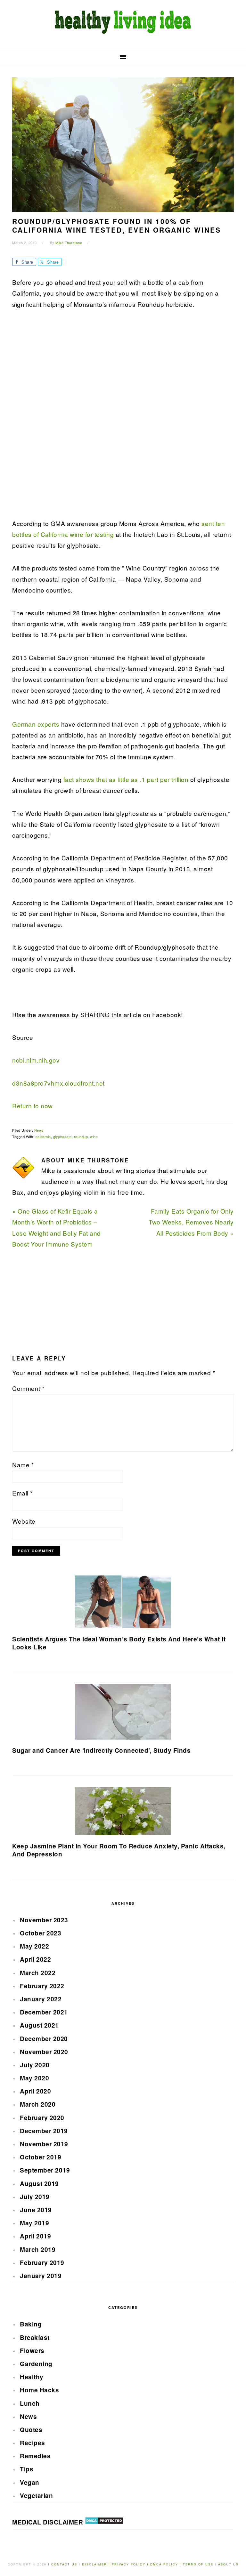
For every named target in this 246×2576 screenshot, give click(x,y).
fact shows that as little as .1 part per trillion (126, 779)
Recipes (33, 2443)
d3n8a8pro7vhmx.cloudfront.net (58, 1083)
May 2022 (34, 1946)
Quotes (31, 2430)
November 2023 (44, 1920)
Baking (31, 2324)
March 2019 (38, 2249)
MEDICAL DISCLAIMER (48, 2522)
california (43, 1136)
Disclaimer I (97, 2564)
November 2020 (44, 2052)
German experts (36, 724)
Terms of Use (199, 2564)
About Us (228, 2564)
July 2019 (35, 2197)
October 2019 (41, 2157)
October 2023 (41, 1933)
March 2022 (38, 1973)
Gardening (36, 2364)
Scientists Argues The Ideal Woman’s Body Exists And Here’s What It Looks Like (119, 1643)
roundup (81, 1136)
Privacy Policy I (131, 2564)
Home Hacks (39, 2390)
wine (94, 1136)
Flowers (32, 2351)
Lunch (30, 2403)
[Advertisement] (60, 418)
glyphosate (62, 1136)
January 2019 (41, 2276)
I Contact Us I (64, 2564)
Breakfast (35, 2337)
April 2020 (35, 2091)
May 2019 (34, 2223)
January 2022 (41, 1999)
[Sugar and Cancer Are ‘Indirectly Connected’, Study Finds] (123, 1712)
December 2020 (44, 2039)
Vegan (30, 2482)
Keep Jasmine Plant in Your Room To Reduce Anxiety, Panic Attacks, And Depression (119, 1850)
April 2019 (35, 2236)
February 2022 (42, 1986)
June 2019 (36, 2210)
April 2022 (35, 1959)
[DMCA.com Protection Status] (104, 2522)
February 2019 (42, 2263)
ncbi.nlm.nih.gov (36, 1060)
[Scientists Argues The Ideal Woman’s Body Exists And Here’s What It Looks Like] (123, 1602)
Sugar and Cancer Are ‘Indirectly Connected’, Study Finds (101, 1750)
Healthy (32, 2377)
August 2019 (39, 2184)
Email (22, 1493)
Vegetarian (36, 2496)
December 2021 (44, 2012)
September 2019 (45, 2170)
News (39, 1130)
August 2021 (39, 2025)
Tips (27, 2469)
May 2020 (34, 2078)
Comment (28, 1388)
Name (23, 1465)
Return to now (33, 1106)
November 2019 (44, 2144)
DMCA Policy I (167, 2564)
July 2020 (35, 2065)
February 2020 (42, 2118)
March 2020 (38, 2104)
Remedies (35, 2456)
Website (24, 1521)
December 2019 (44, 2131)
